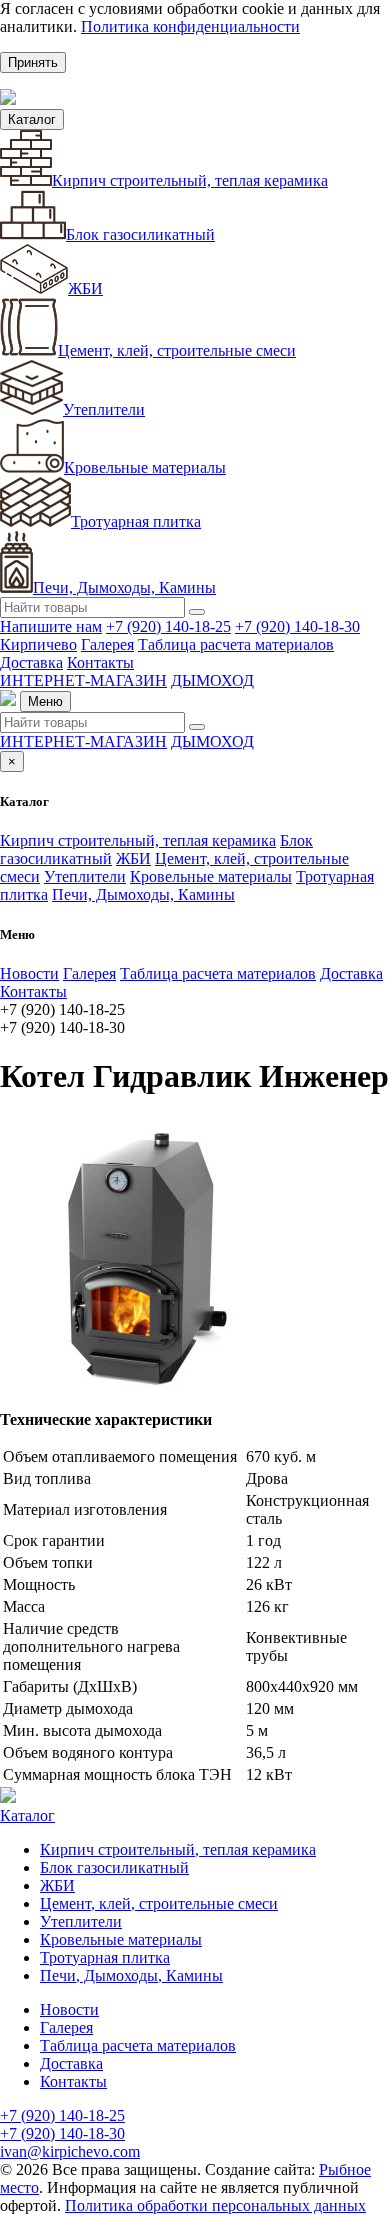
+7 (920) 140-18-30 (297, 626)
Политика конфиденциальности (190, 26)
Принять (33, 62)
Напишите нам (51, 626)
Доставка (31, 662)
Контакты (100, 662)
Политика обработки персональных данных (215, 2205)
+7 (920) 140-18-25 (168, 626)
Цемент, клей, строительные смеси (177, 350)
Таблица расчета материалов (236, 644)
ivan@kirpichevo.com (70, 2151)
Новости (29, 973)
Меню (45, 701)
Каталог (32, 119)
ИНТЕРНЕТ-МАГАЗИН (83, 680)
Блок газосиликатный (140, 234)
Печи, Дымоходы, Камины (124, 587)
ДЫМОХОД (212, 680)
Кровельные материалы (145, 467)
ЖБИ (85, 288)
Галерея (107, 644)
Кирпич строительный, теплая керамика (190, 180)
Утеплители (104, 409)
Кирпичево (38, 644)
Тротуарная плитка (136, 521)
